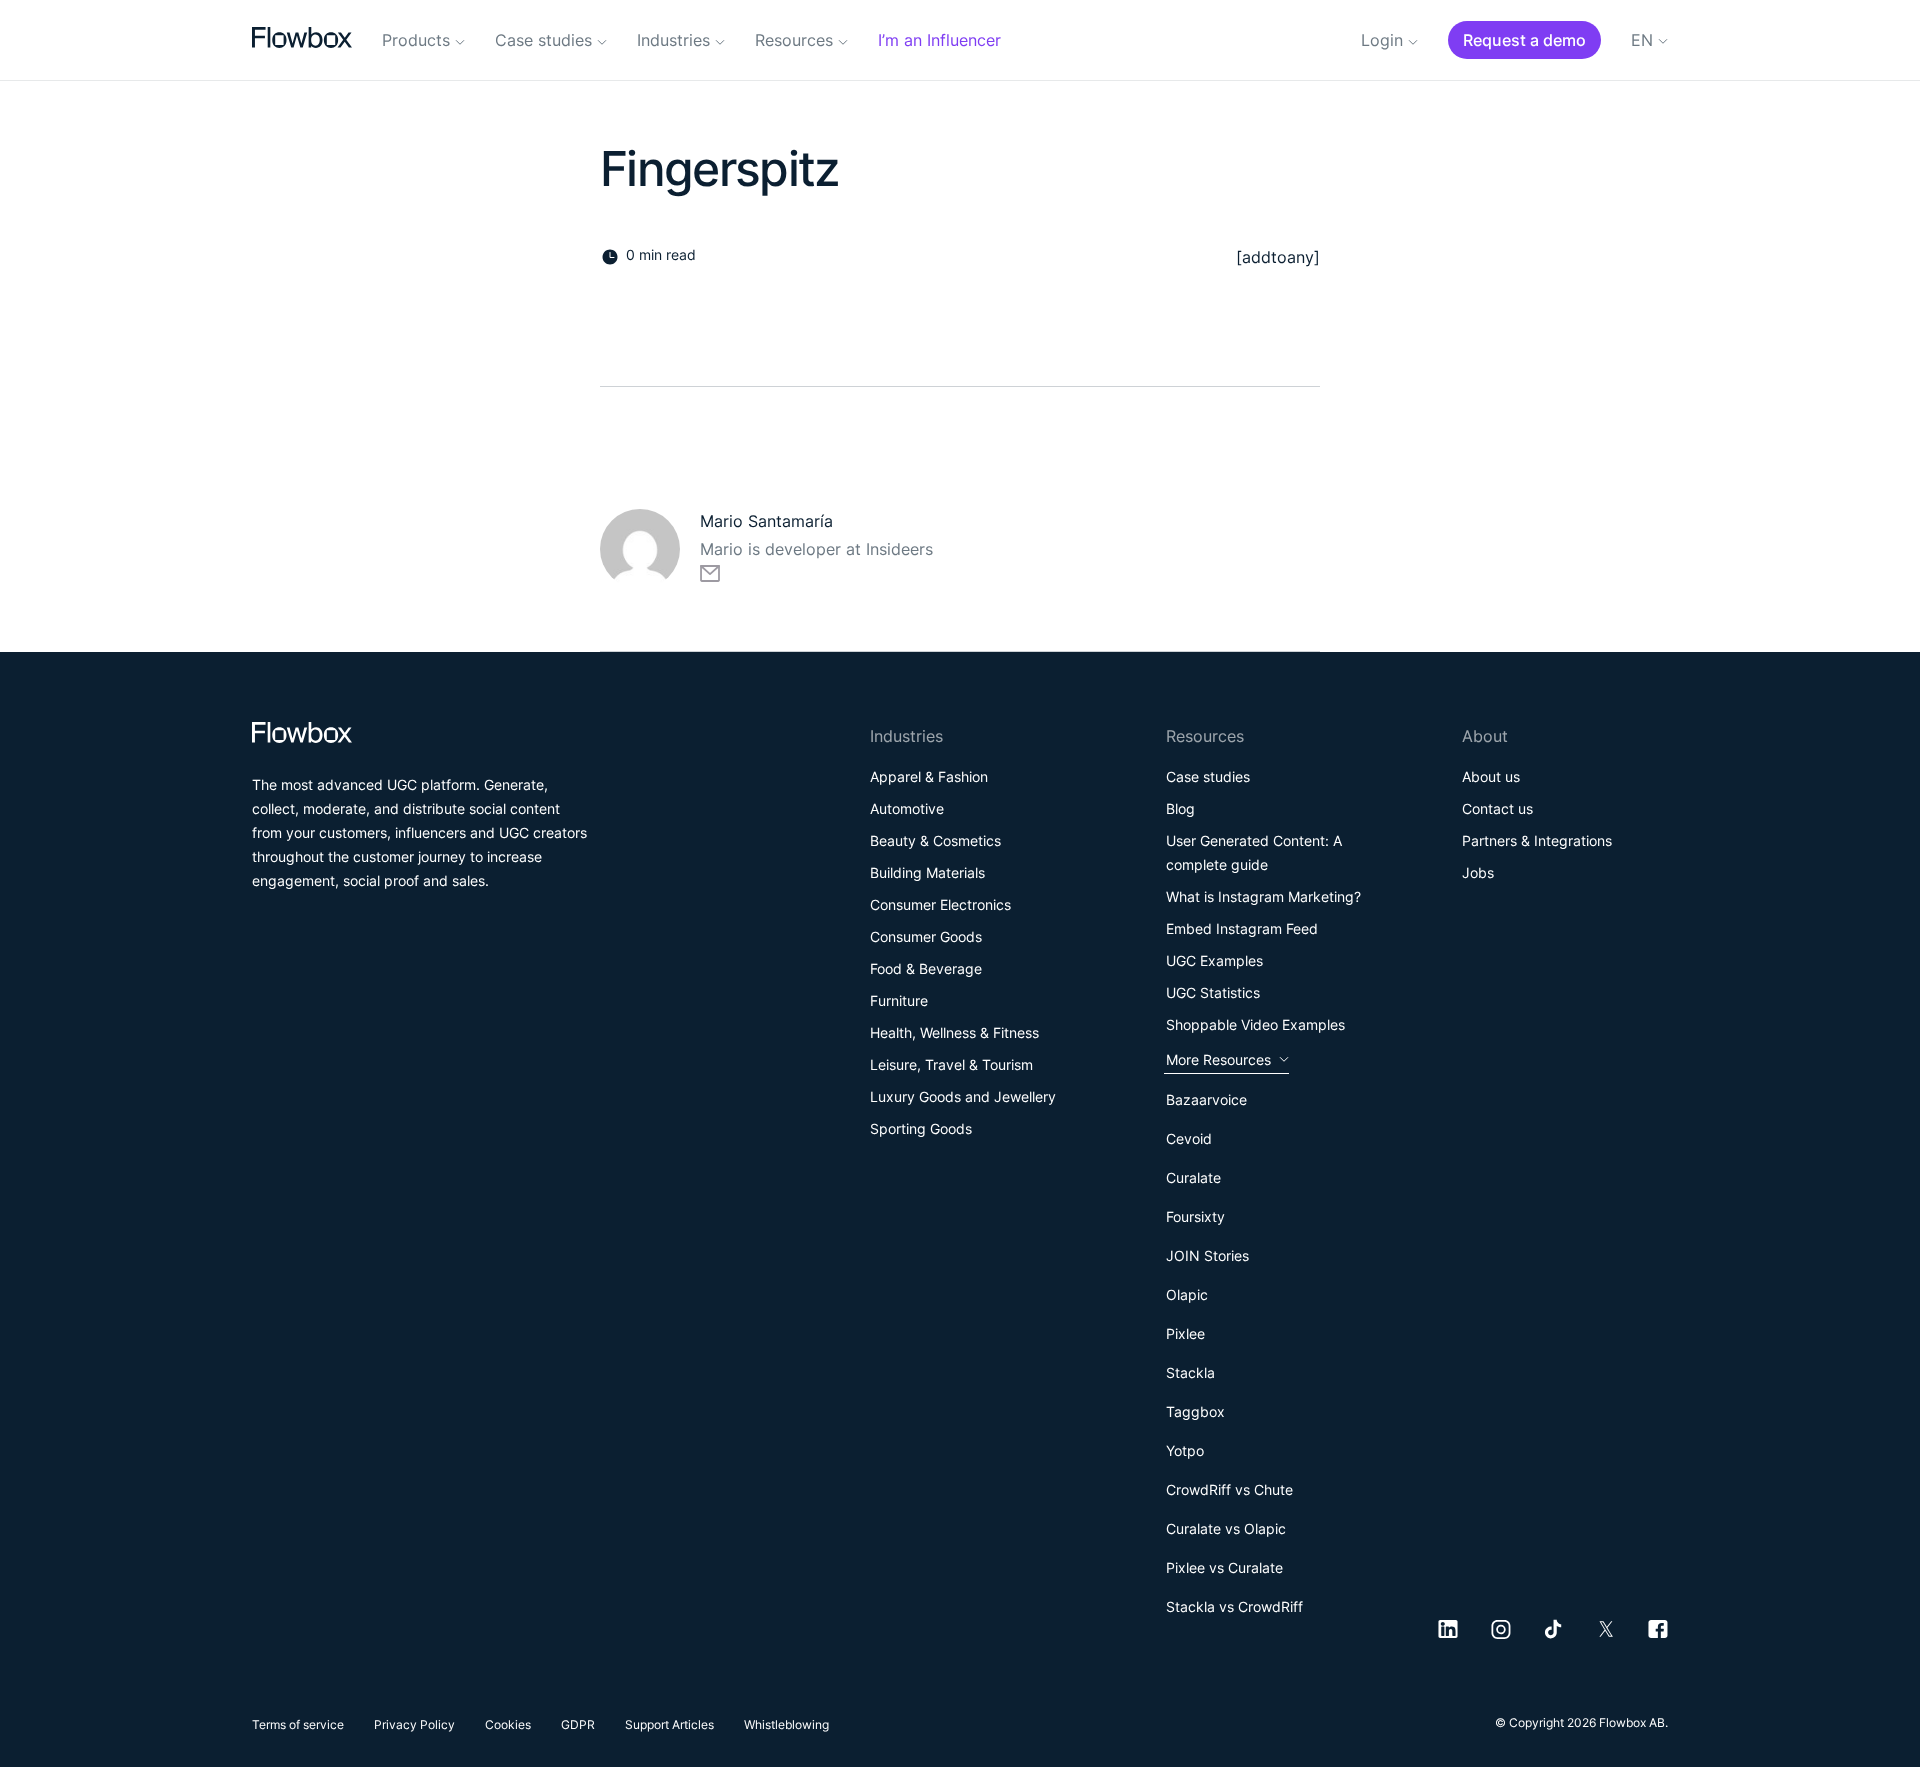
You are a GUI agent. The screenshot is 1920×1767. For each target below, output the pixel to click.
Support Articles (669, 1724)
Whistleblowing (786, 1724)
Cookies (508, 1724)
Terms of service (298, 1724)
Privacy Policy (414, 1724)
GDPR (578, 1724)
